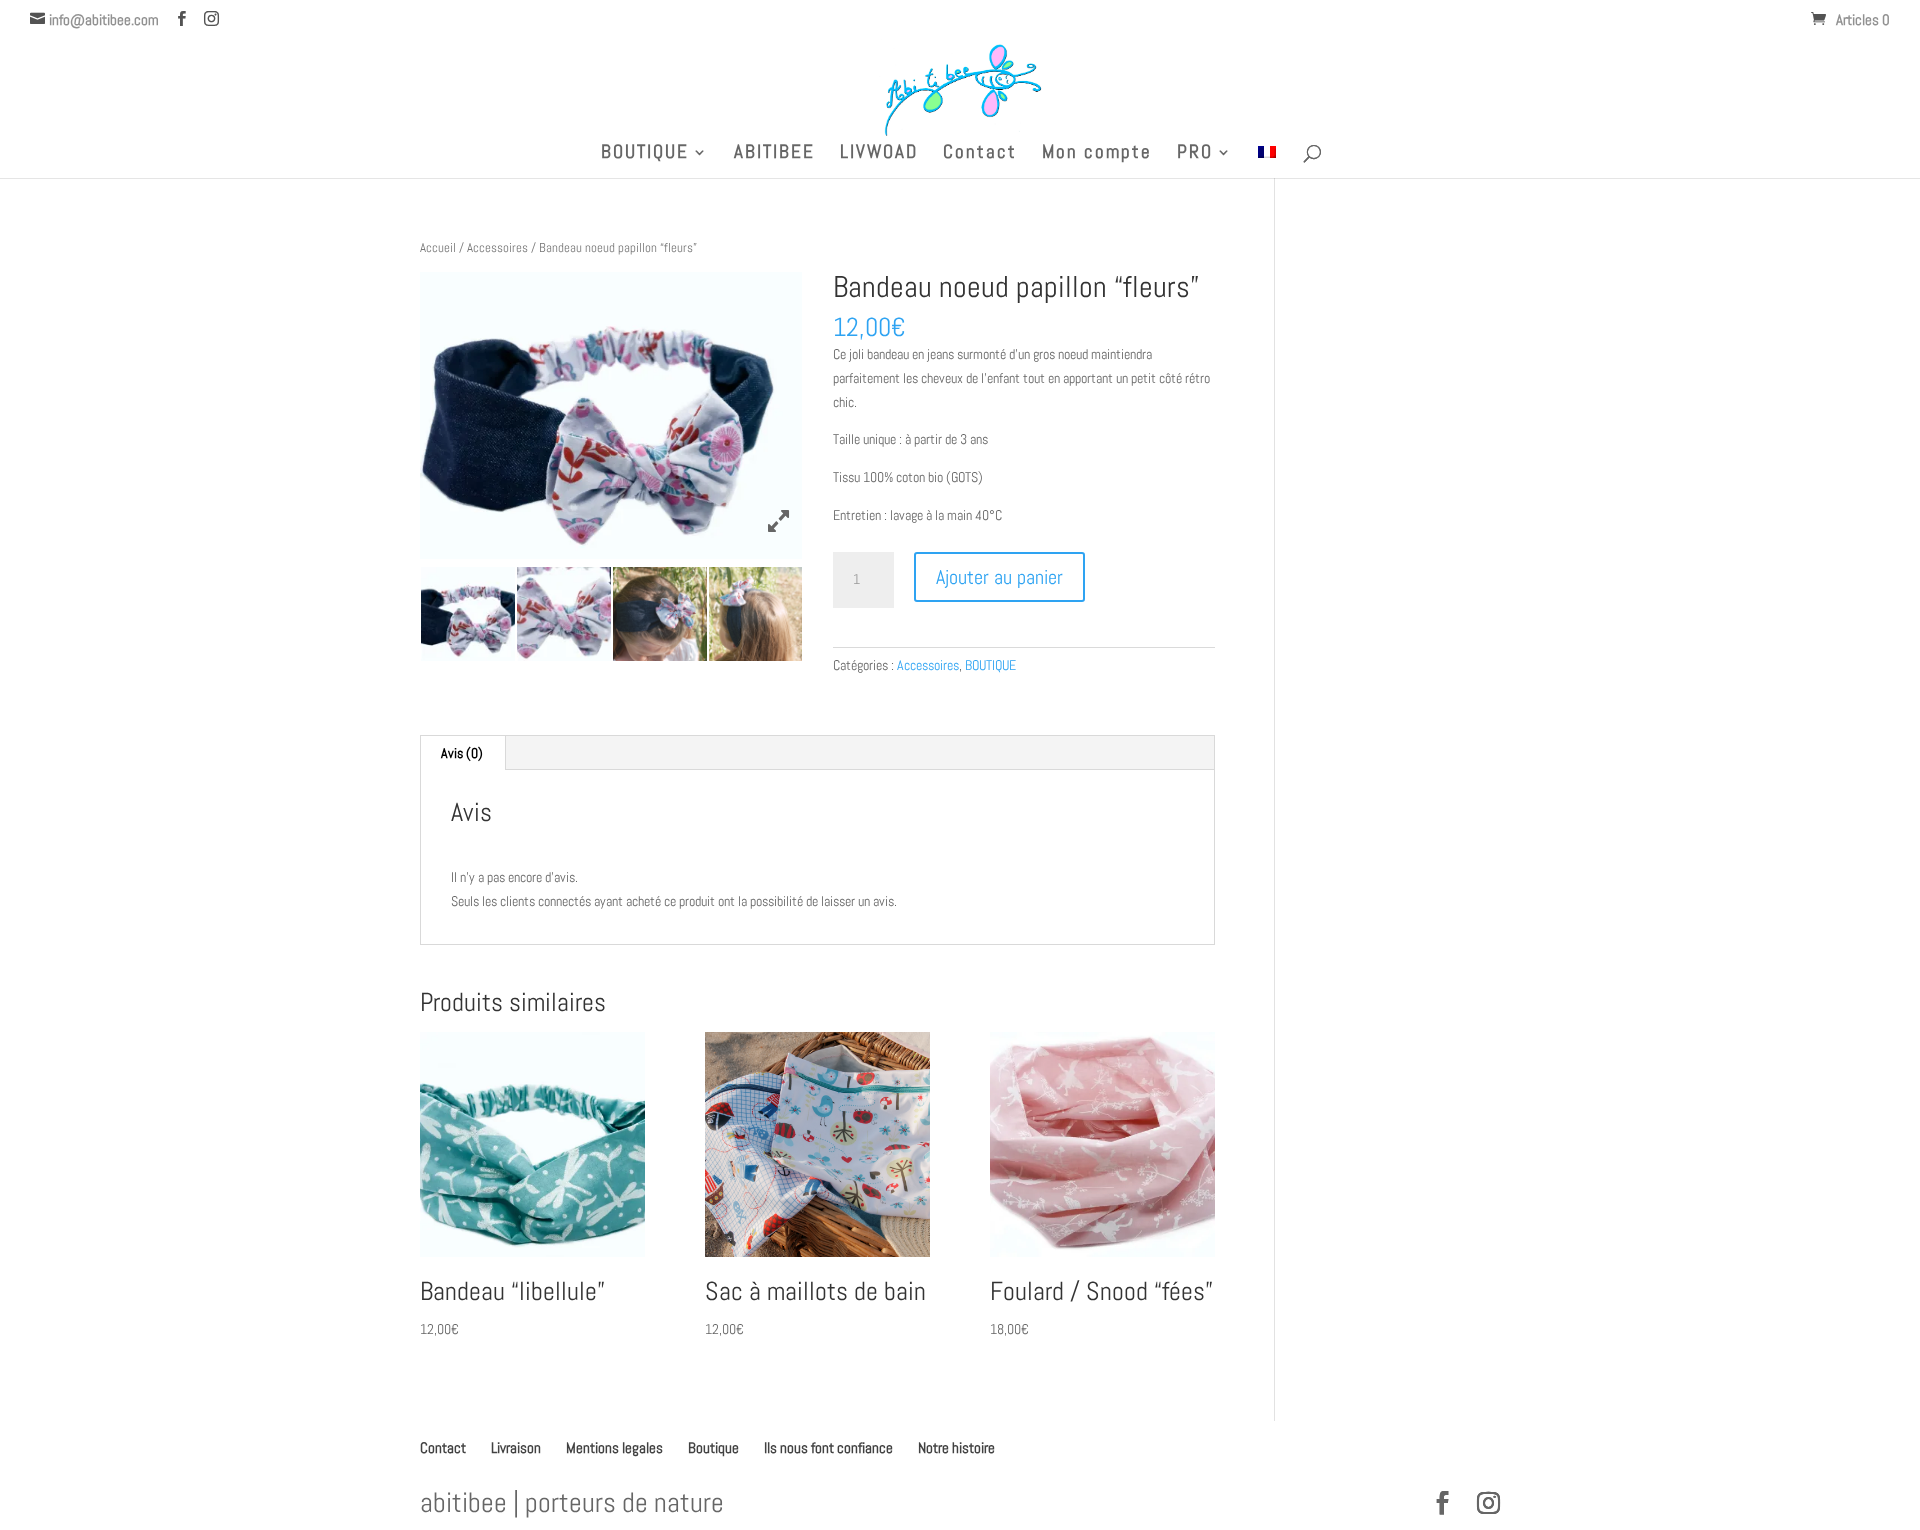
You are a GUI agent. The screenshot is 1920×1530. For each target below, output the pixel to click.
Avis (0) (462, 753)
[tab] (462, 753)
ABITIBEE (774, 154)
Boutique (713, 1447)
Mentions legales (614, 1447)
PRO (1195, 154)
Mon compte (1097, 154)
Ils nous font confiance (828, 1447)
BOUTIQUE (645, 154)
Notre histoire (956, 1447)
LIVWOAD (879, 154)
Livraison (516, 1447)
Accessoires (497, 247)
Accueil (438, 247)
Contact (980, 154)
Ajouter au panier (999, 577)
